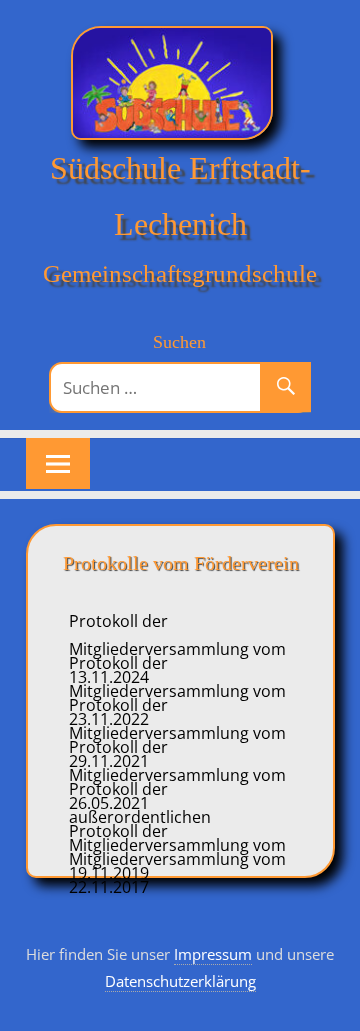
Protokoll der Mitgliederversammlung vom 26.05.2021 (177, 775)
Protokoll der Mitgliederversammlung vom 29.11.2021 (177, 733)
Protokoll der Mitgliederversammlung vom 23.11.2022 (177, 691)
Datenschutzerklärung (180, 981)
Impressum (213, 954)
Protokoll (105, 831)
